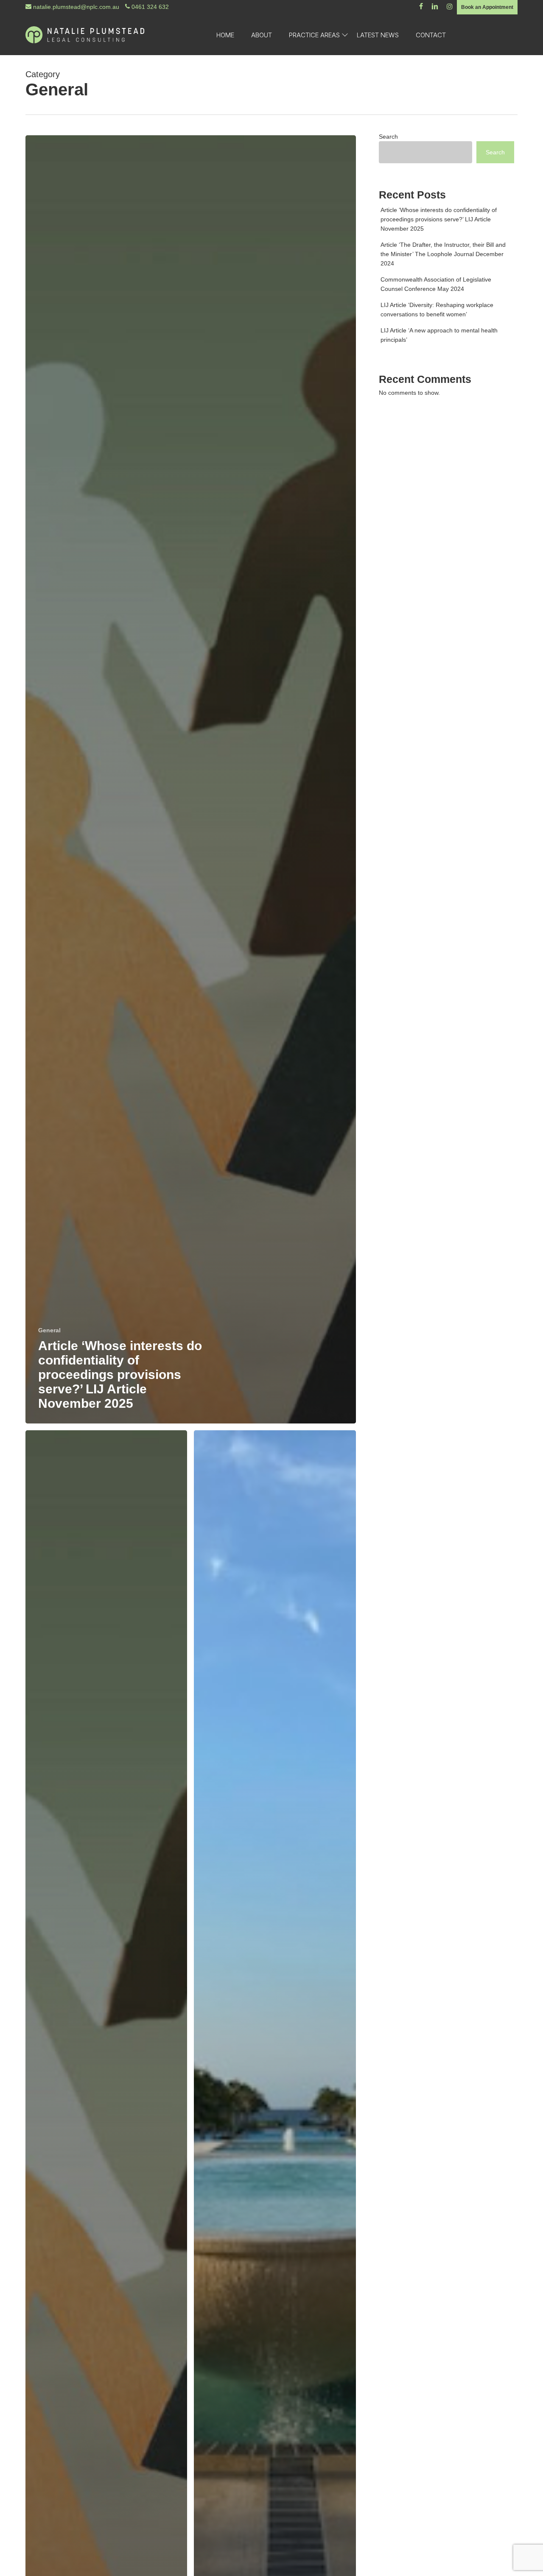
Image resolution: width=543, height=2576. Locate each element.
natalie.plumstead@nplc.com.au (75, 7)
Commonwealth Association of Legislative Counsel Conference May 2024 (436, 284)
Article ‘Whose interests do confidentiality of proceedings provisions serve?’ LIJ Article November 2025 (439, 219)
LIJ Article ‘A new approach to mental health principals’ (439, 335)
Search (388, 137)
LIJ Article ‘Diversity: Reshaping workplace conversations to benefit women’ (437, 310)
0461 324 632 (149, 7)
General (49, 1330)
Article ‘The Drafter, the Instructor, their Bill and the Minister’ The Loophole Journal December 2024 (443, 254)
